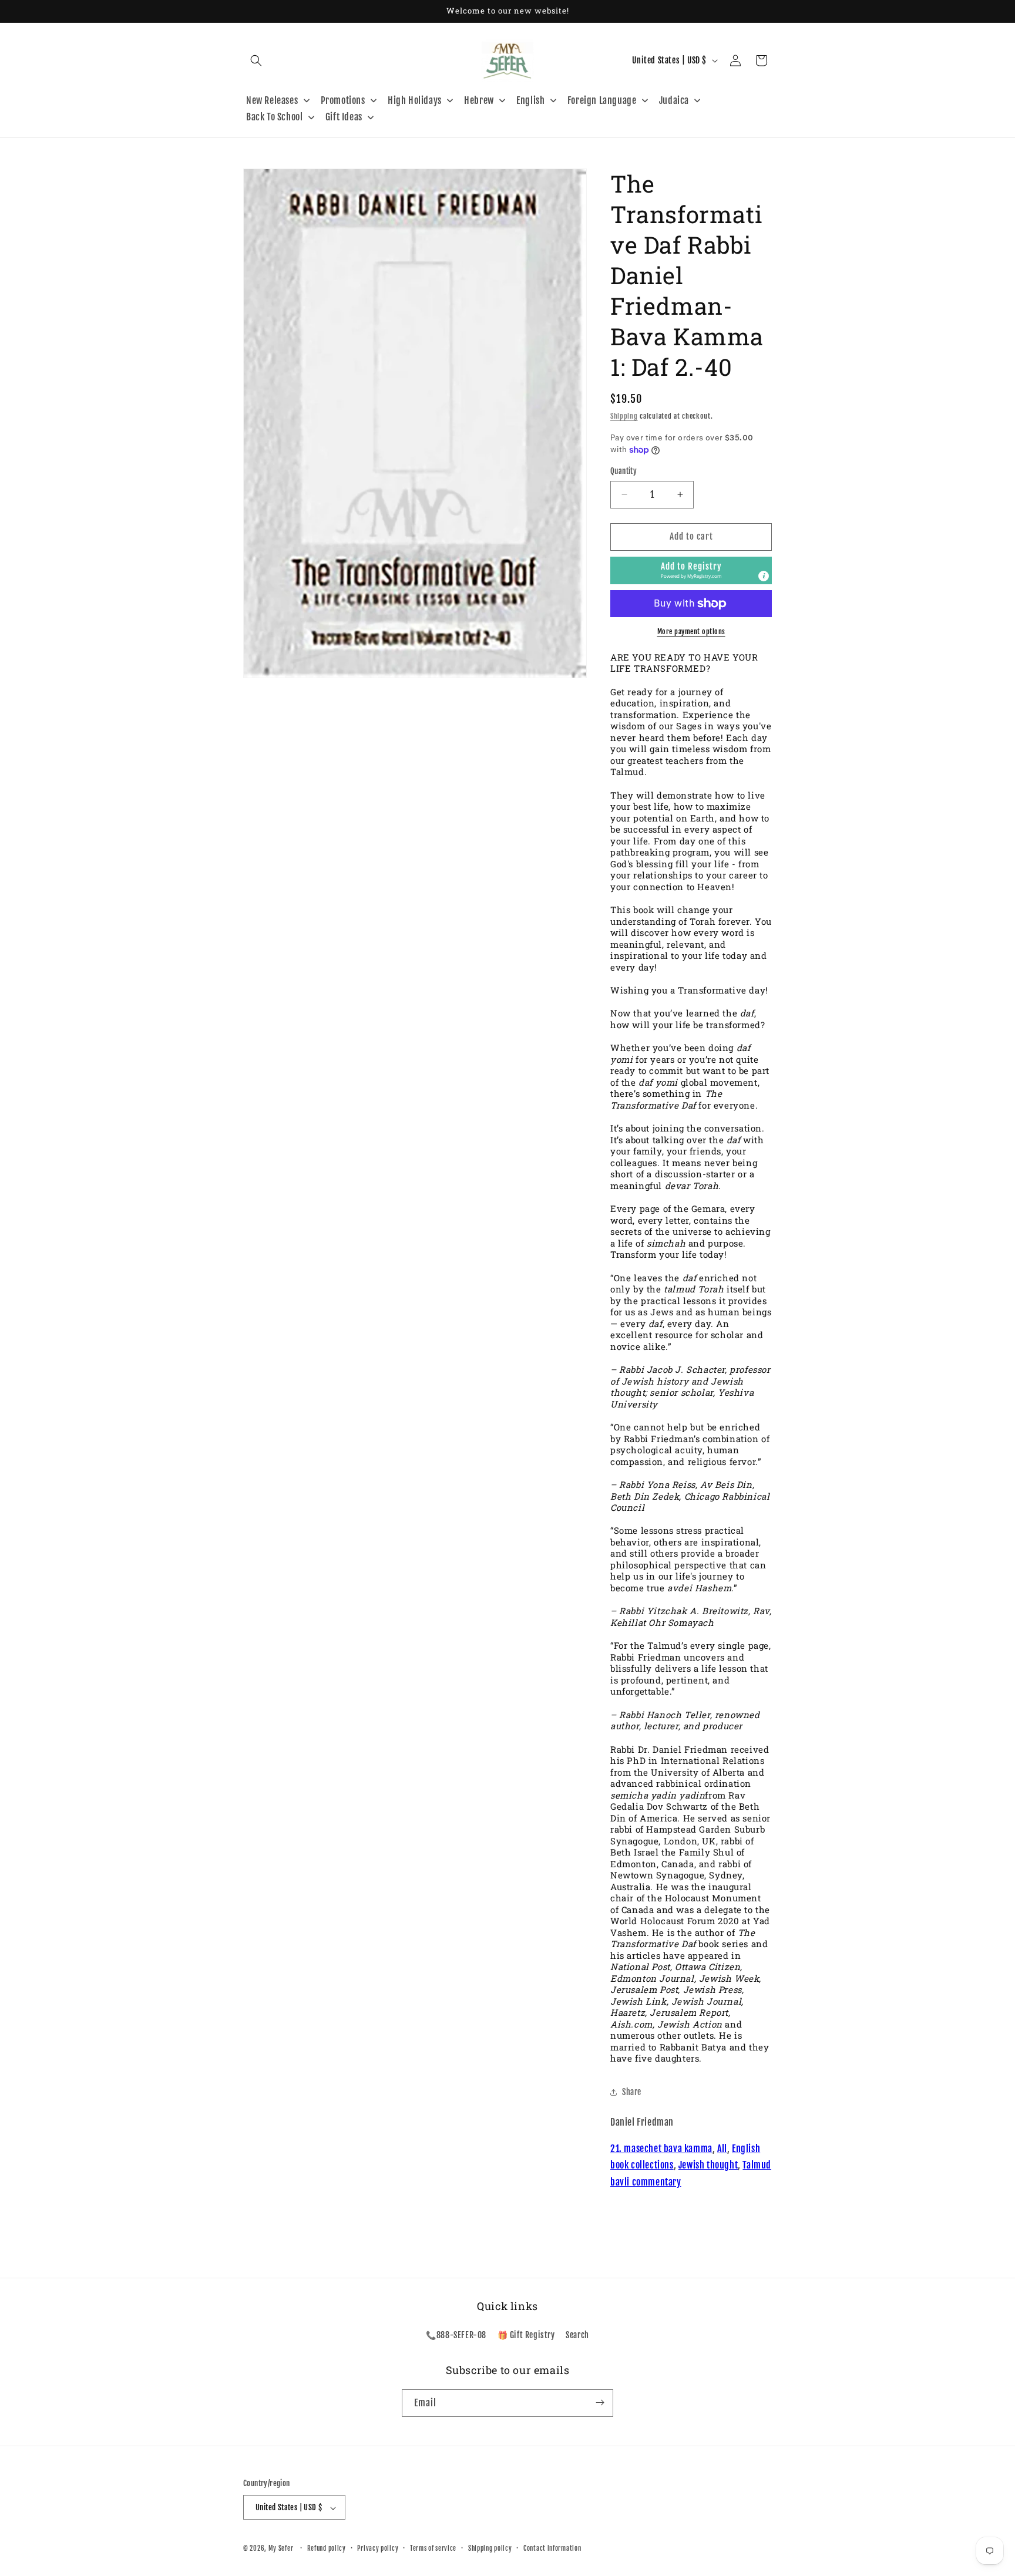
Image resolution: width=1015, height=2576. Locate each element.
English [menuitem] (530, 100)
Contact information (552, 2548)
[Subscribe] (600, 2402)
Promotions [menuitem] (343, 100)
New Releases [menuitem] (272, 100)
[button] (256, 60)
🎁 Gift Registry (526, 2336)
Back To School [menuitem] (274, 117)
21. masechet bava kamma (661, 2149)
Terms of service (433, 2548)
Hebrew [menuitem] (479, 100)
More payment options (691, 632)
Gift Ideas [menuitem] (344, 117)
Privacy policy (378, 2548)
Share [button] (632, 2092)
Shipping (624, 416)
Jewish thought (708, 2165)
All (722, 2149)
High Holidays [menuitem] (415, 100)
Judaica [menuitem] (674, 100)
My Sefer (281, 2549)
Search (577, 2336)
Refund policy (327, 2548)
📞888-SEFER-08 (456, 2336)
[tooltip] (764, 576)
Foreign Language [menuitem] (602, 100)
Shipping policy (490, 2548)
